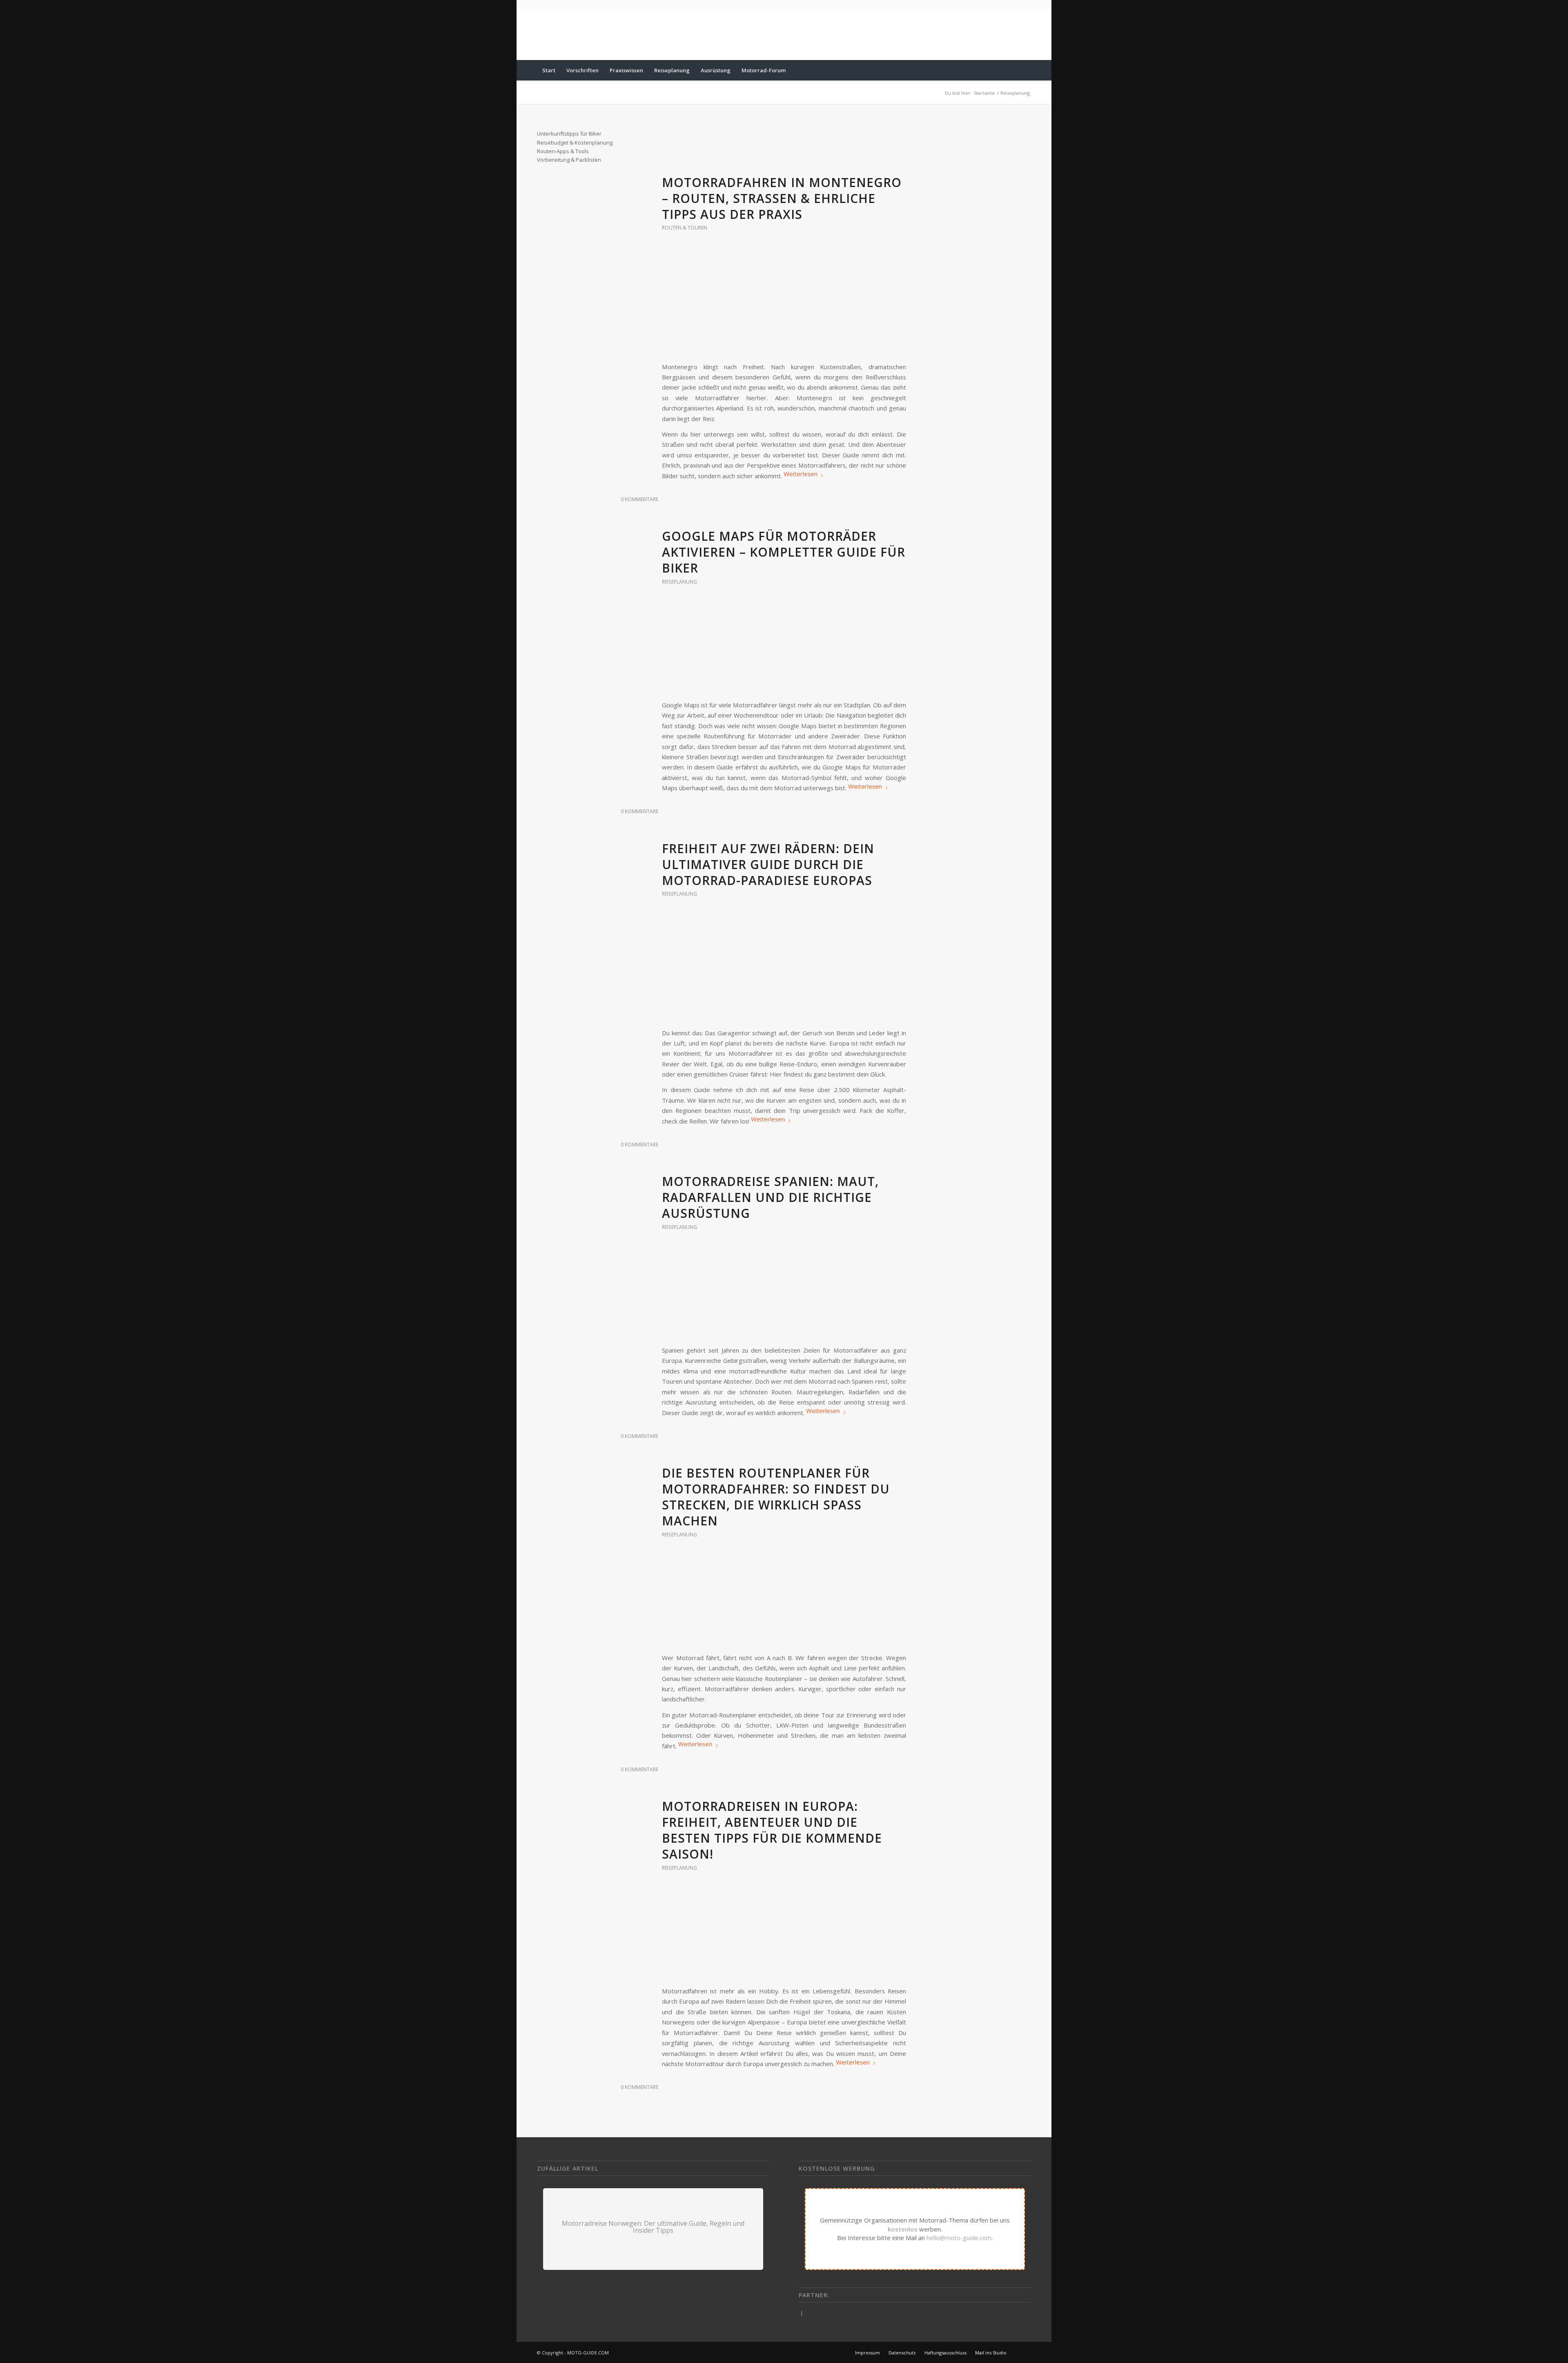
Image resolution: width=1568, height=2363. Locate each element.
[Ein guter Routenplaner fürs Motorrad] (784, 1601)
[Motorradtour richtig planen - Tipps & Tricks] (784, 1934)
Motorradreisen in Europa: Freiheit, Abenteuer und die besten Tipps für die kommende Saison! (772, 1830)
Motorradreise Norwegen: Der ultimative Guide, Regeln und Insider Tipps (653, 2227)
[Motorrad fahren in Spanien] (784, 1293)
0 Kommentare (639, 499)
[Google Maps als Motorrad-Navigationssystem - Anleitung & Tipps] (784, 648)
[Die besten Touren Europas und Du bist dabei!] (784, 968)
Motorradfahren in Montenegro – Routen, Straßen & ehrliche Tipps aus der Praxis (782, 198)
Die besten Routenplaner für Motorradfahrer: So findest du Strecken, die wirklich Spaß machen (776, 1497)
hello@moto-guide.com (959, 2238)
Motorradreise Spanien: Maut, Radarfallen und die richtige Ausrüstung (770, 1197)
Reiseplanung (679, 582)
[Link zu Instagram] (1025, 2352)
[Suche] (1026, 70)
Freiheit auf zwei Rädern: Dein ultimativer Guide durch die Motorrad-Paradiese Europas (768, 864)
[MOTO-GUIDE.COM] (561, 36)
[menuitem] (549, 70)
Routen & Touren (685, 228)
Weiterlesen (801, 474)
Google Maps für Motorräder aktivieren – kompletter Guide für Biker (784, 552)
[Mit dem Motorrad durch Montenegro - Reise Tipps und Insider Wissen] (784, 302)
